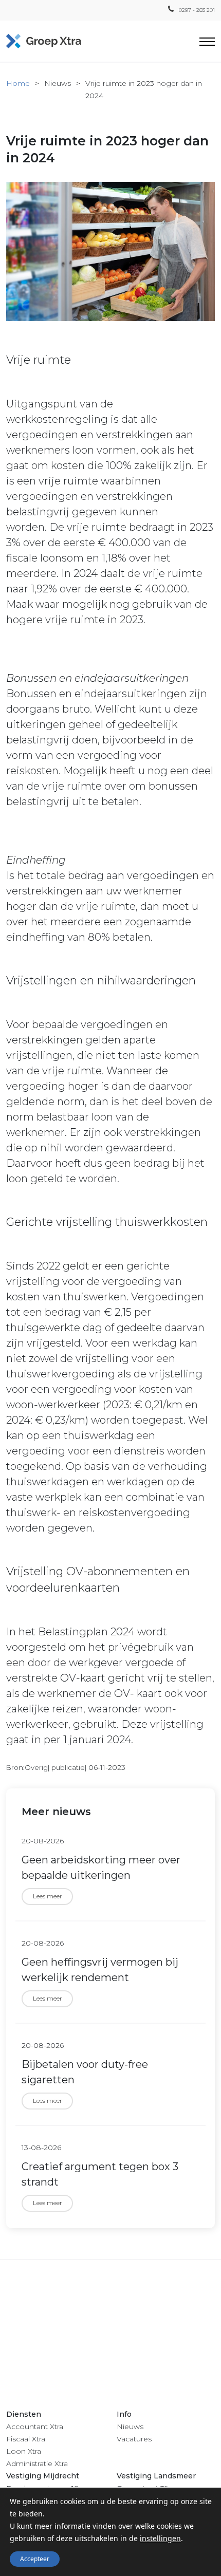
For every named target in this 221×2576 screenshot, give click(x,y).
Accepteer (35, 2559)
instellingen (160, 2538)
